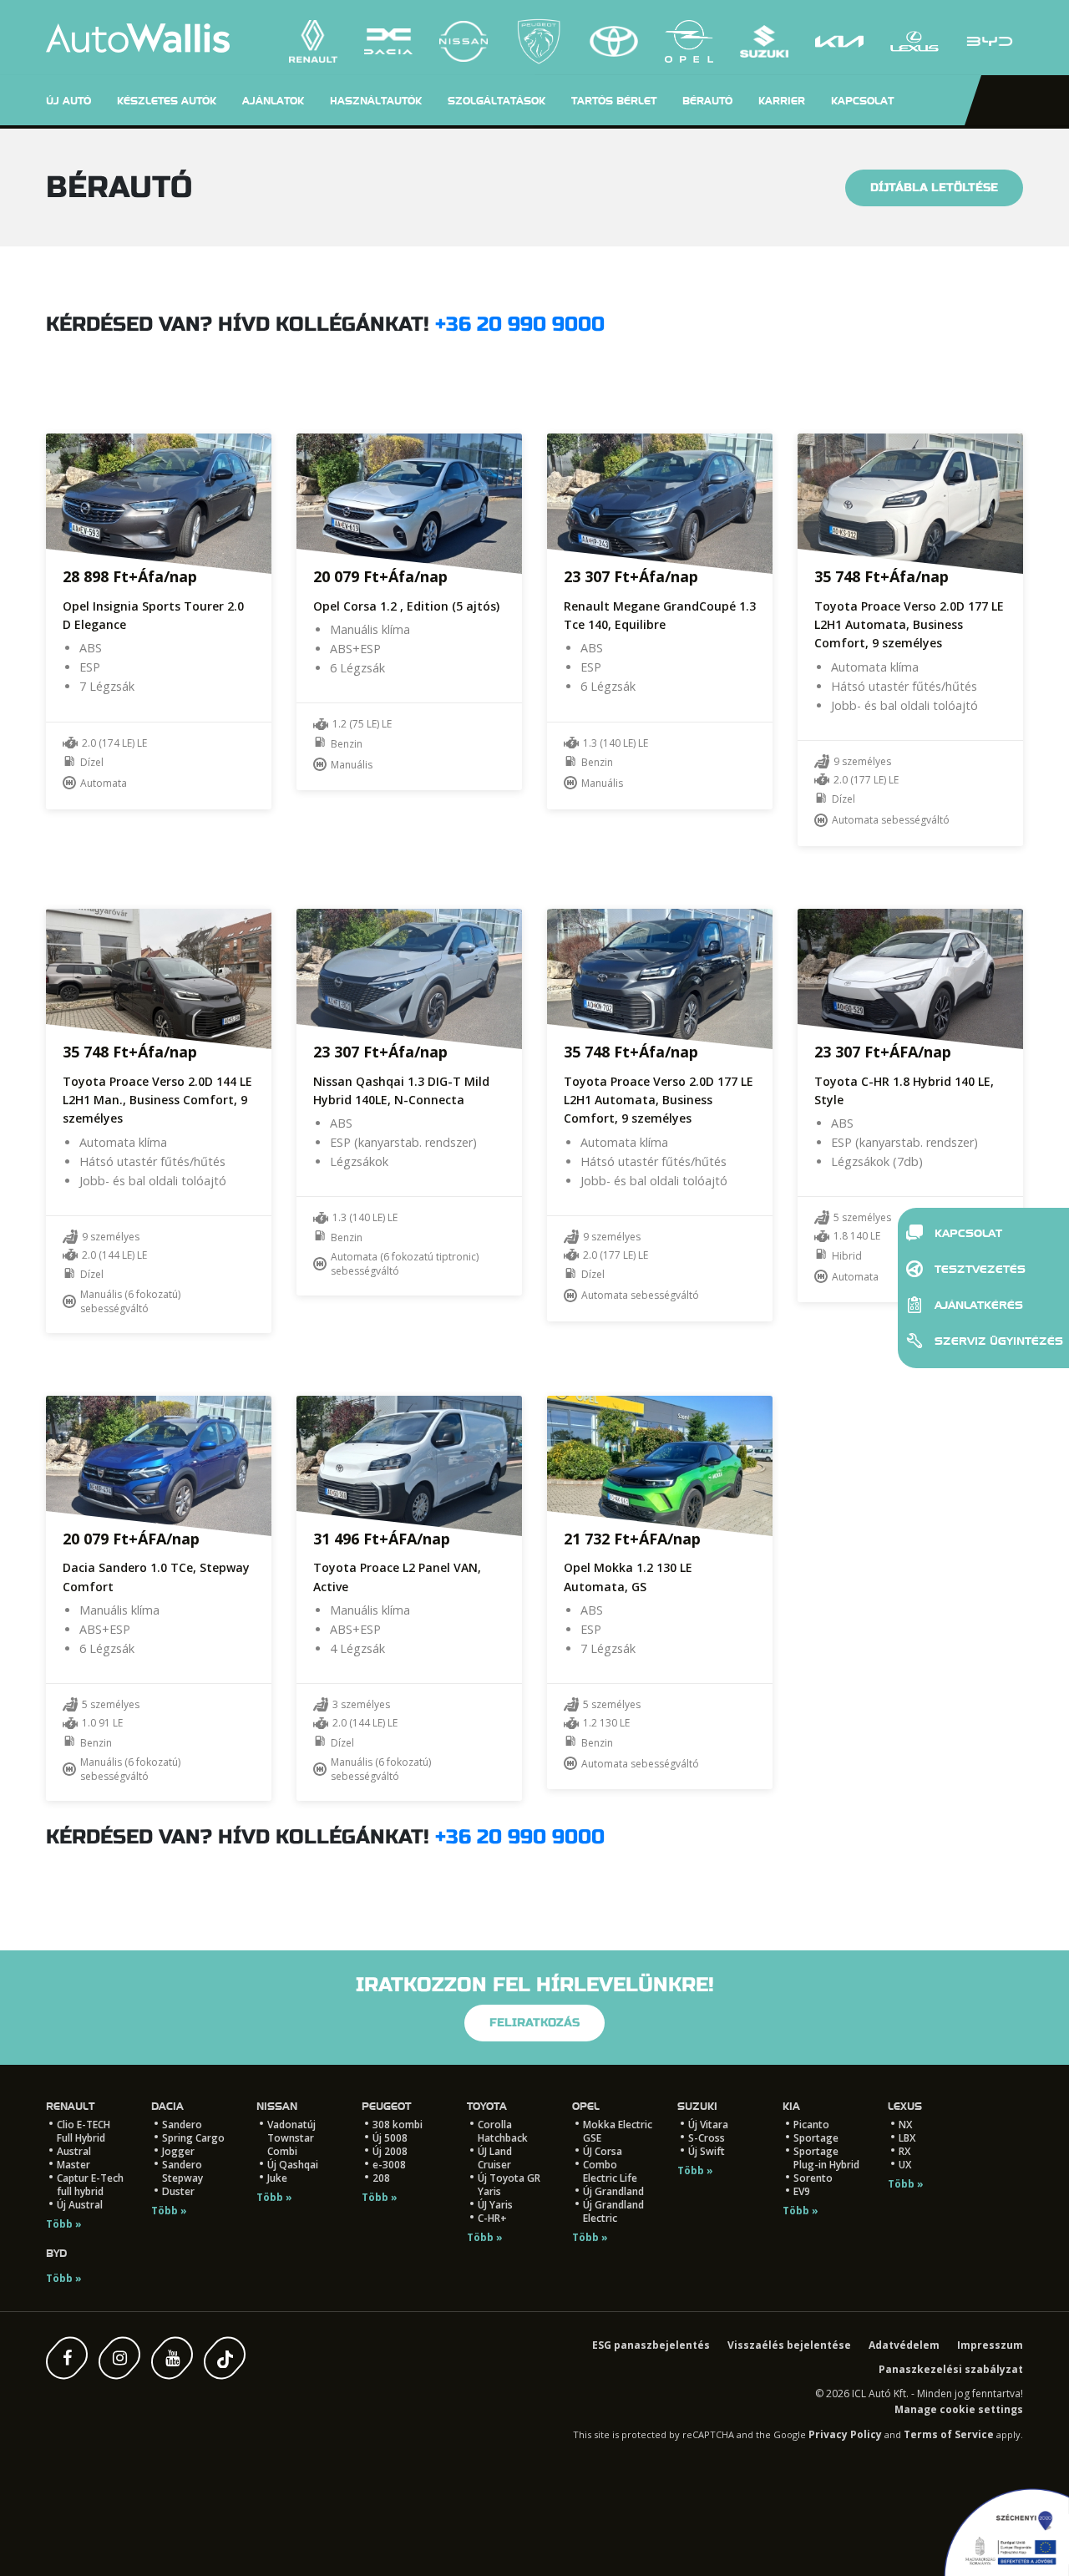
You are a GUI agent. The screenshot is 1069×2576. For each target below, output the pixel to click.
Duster (178, 2191)
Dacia (167, 2106)
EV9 (802, 2191)
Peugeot (386, 2106)
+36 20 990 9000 (520, 325)
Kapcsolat (967, 1233)
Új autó (68, 101)
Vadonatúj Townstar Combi (291, 2138)
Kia (791, 2106)
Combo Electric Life (610, 2171)
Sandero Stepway (182, 2171)
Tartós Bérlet (614, 101)
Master (73, 2165)
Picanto (811, 2125)
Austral (74, 2151)
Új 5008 (390, 2138)
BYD (56, 2253)
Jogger (178, 2151)
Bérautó (707, 101)
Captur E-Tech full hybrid (90, 2185)
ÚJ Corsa (603, 2151)
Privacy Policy (845, 2434)
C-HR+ (492, 2218)
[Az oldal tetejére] (50, 2526)
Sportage (816, 2138)
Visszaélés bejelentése (789, 2345)
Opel (586, 2106)
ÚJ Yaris (495, 2205)
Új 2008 (390, 2151)
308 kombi (398, 2125)
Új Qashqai (293, 2165)
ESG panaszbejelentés (651, 2345)
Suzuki (697, 2106)
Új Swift (707, 2151)
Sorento (813, 2178)
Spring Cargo (193, 2138)
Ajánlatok (273, 101)
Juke (277, 2178)
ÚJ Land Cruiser (495, 2158)
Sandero (182, 2125)
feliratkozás (534, 2023)
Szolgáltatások (497, 101)
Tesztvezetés (978, 1269)
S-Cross (707, 2138)
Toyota (487, 2106)
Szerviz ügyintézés (996, 1341)
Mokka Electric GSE (618, 2131)
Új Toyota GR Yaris (509, 2185)
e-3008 (389, 2165)
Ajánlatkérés (977, 1305)
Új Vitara (708, 2125)
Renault (70, 2106)
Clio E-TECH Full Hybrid (84, 2131)
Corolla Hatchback (503, 2131)
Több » (64, 2224)
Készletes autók (167, 101)
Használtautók (376, 101)
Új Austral (80, 2205)
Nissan (277, 2106)
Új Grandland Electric (613, 2211)
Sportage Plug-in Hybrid (826, 2158)
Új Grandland (613, 2191)
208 (381, 2178)
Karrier (782, 101)
